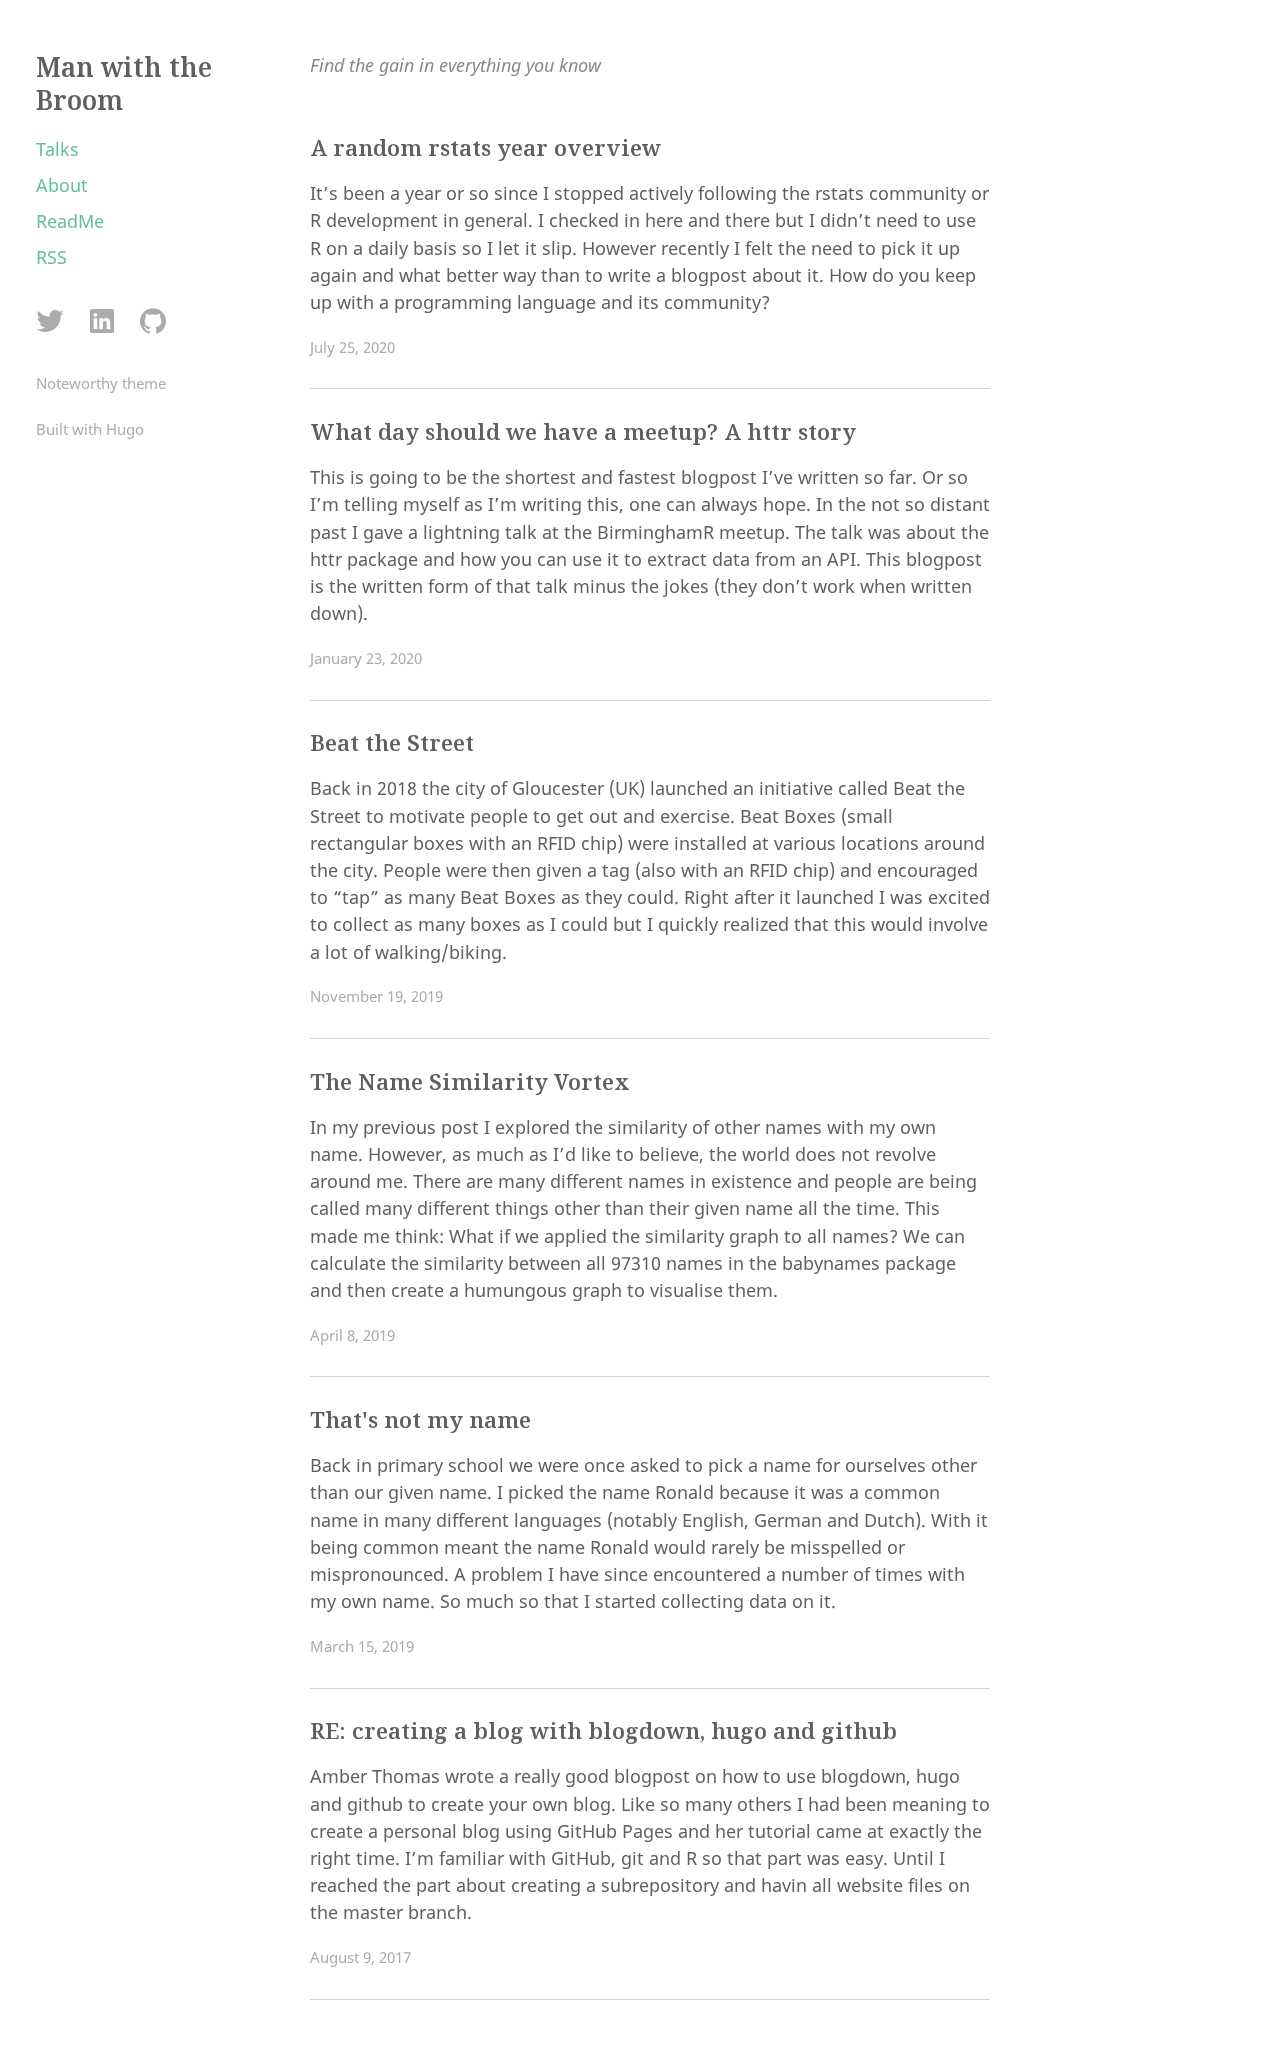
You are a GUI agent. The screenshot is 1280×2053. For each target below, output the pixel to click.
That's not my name (420, 1419)
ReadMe (70, 221)
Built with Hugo (90, 429)
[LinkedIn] (101, 322)
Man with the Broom (124, 83)
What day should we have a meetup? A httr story (583, 431)
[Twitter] (50, 322)
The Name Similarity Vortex (470, 1081)
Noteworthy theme (101, 383)
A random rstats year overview (485, 147)
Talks (57, 149)
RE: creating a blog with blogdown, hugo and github (603, 1730)
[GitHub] (152, 322)
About (62, 185)
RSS (51, 257)
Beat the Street (392, 742)
